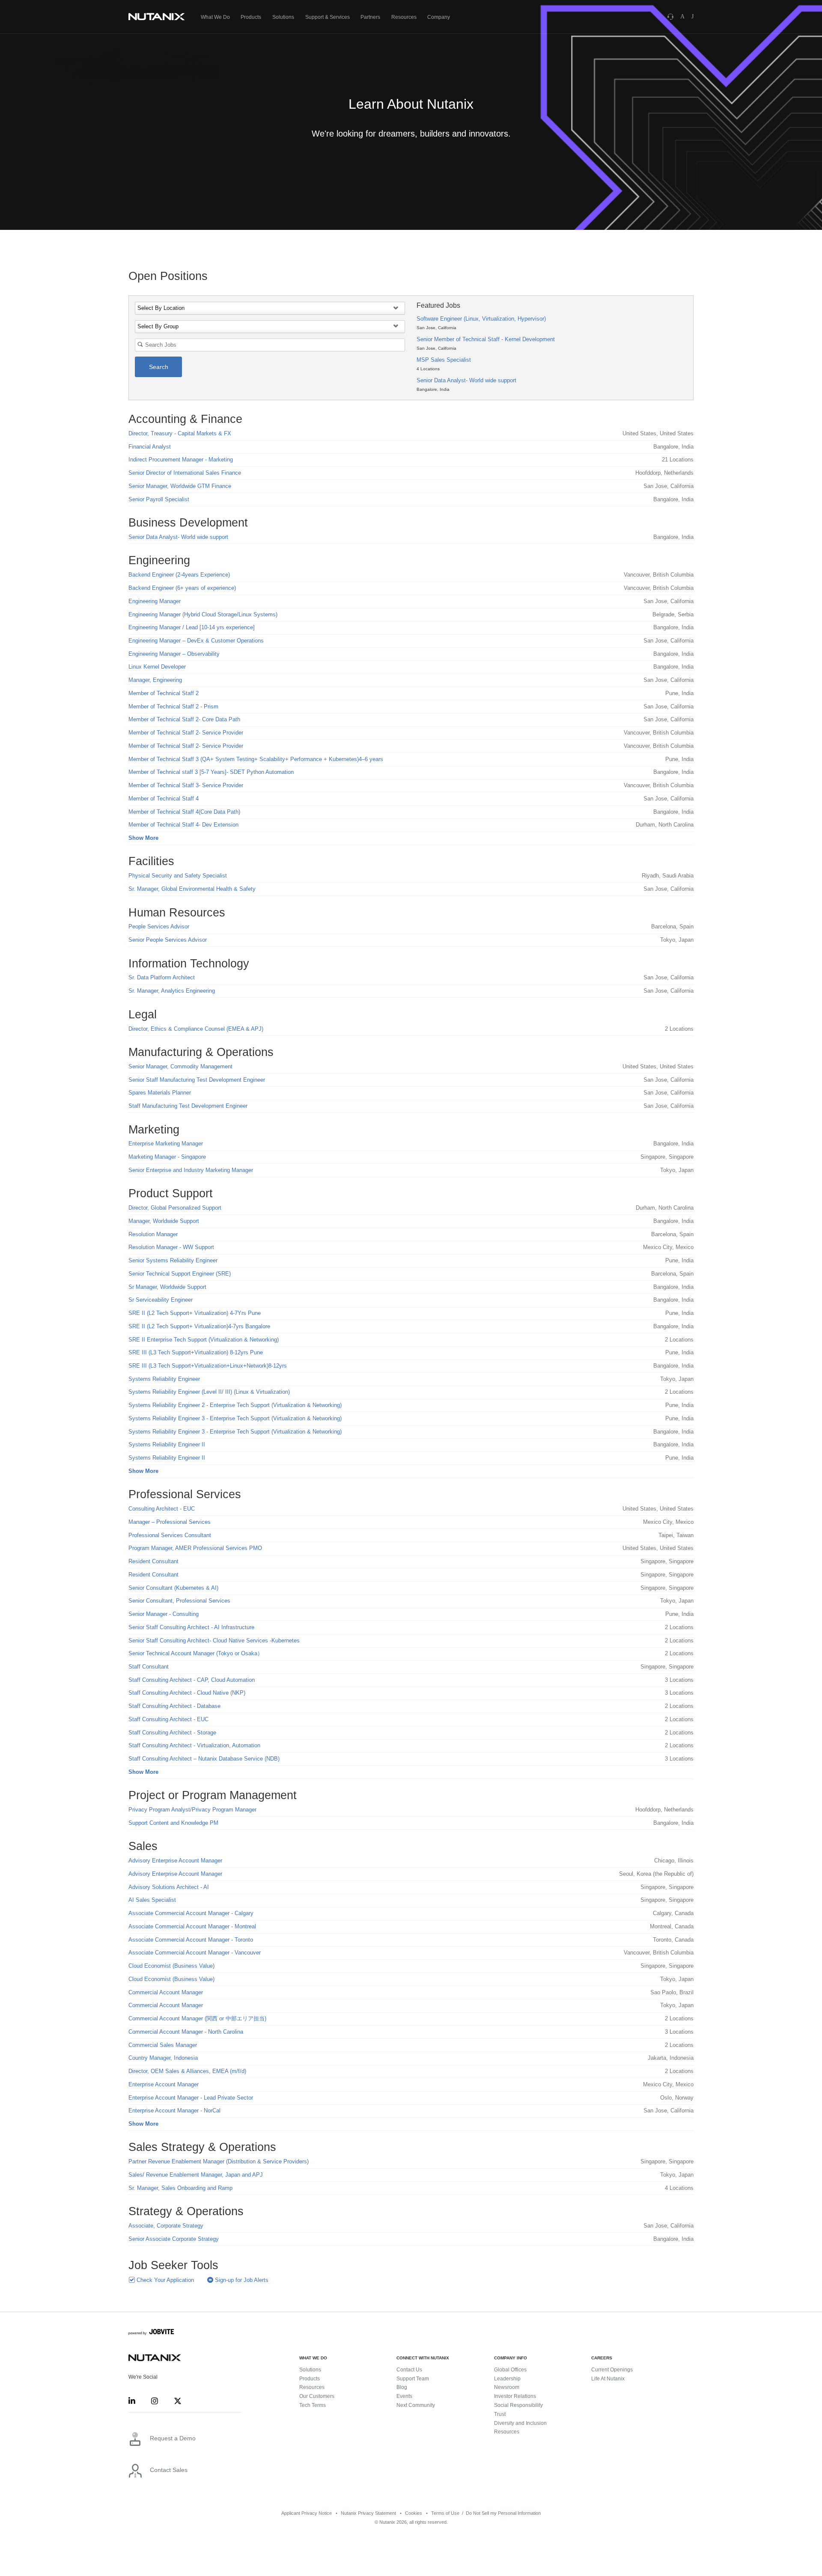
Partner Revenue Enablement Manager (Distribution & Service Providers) (219, 2161)
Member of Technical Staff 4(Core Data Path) (184, 812)
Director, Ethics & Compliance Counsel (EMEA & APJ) (196, 1029)
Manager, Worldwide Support (164, 1221)
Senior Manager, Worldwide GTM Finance (180, 486)
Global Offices (510, 2370)
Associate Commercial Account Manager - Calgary (191, 1913)
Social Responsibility (518, 2405)
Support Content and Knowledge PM (173, 1823)
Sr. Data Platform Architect (162, 977)
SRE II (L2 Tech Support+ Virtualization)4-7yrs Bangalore (199, 1326)
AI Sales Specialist (152, 1900)
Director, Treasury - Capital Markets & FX (180, 433)
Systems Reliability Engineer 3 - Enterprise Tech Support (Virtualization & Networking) (235, 1418)
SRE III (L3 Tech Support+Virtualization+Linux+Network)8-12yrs (208, 1366)
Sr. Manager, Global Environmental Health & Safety (192, 889)
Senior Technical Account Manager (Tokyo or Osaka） (196, 1653)
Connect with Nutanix (423, 2358)
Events (404, 2396)
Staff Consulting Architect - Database (174, 1706)
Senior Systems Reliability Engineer (173, 1260)
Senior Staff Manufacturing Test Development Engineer (197, 1080)
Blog (402, 2387)
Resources (404, 17)
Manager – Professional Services (170, 1522)
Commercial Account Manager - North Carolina (186, 2032)
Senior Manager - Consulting (164, 1614)
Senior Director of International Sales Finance (185, 473)
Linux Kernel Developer (157, 667)
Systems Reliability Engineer (164, 1379)
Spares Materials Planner (160, 1093)
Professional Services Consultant (170, 1535)
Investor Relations (515, 2396)
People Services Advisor (159, 927)
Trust (500, 2414)
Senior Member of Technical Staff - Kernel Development (486, 339)
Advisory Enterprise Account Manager (175, 1861)
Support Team (413, 2379)
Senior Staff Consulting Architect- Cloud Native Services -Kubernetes (214, 1640)
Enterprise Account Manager (164, 2084)
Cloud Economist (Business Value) (171, 1966)
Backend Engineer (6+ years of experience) (182, 588)
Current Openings (612, 2370)
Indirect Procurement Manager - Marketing (181, 460)
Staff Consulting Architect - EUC (168, 1719)
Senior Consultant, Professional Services (179, 1601)
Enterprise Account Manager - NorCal (174, 2110)
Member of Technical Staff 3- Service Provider (186, 785)
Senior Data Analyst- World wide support (466, 380)
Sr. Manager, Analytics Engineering (172, 991)
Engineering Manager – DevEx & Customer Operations (196, 641)
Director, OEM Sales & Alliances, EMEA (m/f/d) (187, 2071)
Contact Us (409, 2370)
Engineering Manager (155, 601)
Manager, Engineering (155, 680)
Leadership (507, 2379)
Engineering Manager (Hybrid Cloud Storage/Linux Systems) (203, 614)
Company (439, 17)
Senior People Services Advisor (168, 940)
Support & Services (328, 17)
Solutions (283, 17)
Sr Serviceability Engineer (161, 1300)
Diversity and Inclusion (520, 2423)
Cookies (414, 2513)
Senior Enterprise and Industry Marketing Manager (191, 1170)
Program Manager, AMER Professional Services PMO (195, 1548)
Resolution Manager (153, 1234)
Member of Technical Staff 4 (164, 799)
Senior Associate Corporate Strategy (174, 2239)
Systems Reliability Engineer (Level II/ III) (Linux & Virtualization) (209, 1392)
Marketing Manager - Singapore (167, 1157)
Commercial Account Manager (166, 1992)
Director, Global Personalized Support (175, 1208)
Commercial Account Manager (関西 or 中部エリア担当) (197, 2018)
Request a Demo (173, 2438)
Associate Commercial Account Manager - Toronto (191, 1940)
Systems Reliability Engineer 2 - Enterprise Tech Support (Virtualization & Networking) (235, 1405)
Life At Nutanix (608, 2379)
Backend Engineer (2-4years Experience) (179, 575)
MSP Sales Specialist (444, 360)
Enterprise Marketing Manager (166, 1144)
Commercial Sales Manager (163, 2045)
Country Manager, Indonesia (163, 2058)
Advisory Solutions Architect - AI (169, 1887)
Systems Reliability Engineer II (167, 1444)
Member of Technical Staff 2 (164, 693)
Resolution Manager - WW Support (171, 1247)
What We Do (215, 17)
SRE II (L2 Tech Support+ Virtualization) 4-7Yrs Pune (195, 1313)
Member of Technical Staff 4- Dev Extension (183, 825)
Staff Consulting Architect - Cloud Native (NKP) (187, 1693)
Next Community (416, 2405)
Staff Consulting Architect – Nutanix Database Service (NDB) (204, 1759)
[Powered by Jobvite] (151, 2333)
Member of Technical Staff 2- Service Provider (186, 733)
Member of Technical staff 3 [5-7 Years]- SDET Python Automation (211, 772)
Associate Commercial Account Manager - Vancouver (195, 1953)
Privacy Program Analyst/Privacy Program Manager (192, 1810)
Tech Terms (313, 2405)
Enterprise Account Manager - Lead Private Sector (191, 2098)
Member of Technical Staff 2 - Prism (173, 706)
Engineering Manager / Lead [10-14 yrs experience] (192, 627)
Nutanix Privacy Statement (368, 2513)
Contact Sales (169, 2470)
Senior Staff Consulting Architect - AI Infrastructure (191, 1627)
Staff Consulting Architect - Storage (172, 1733)
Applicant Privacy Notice (307, 2513)
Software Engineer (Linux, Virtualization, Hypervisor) (481, 319)
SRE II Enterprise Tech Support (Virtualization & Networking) (204, 1340)
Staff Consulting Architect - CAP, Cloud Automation (192, 1680)
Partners (370, 17)
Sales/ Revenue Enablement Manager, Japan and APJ (196, 2175)
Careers (602, 2358)
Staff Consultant (149, 1667)
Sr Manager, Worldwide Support (167, 1287)
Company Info (511, 2358)
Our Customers (317, 2396)
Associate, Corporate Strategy (166, 2226)
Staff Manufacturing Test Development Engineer (188, 1106)
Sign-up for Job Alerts (241, 2280)
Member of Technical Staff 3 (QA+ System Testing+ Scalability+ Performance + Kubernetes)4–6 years (256, 759)
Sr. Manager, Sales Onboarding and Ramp (180, 2188)
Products (251, 17)
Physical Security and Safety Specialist (178, 876)
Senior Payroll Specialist (159, 499)
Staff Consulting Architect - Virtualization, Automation (194, 1745)
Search (159, 367)
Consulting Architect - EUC (162, 1509)
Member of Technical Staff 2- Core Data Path (184, 719)
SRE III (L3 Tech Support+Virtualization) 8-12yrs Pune (196, 1352)
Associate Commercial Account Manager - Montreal (192, 1926)
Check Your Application (164, 2280)
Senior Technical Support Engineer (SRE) (180, 1274)
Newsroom (507, 2387)
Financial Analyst (150, 447)
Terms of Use (445, 2513)
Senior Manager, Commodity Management (180, 1066)
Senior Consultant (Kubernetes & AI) (173, 1588)
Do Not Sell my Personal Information (503, 2513)
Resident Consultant (153, 1561)
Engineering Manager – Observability (174, 654)
